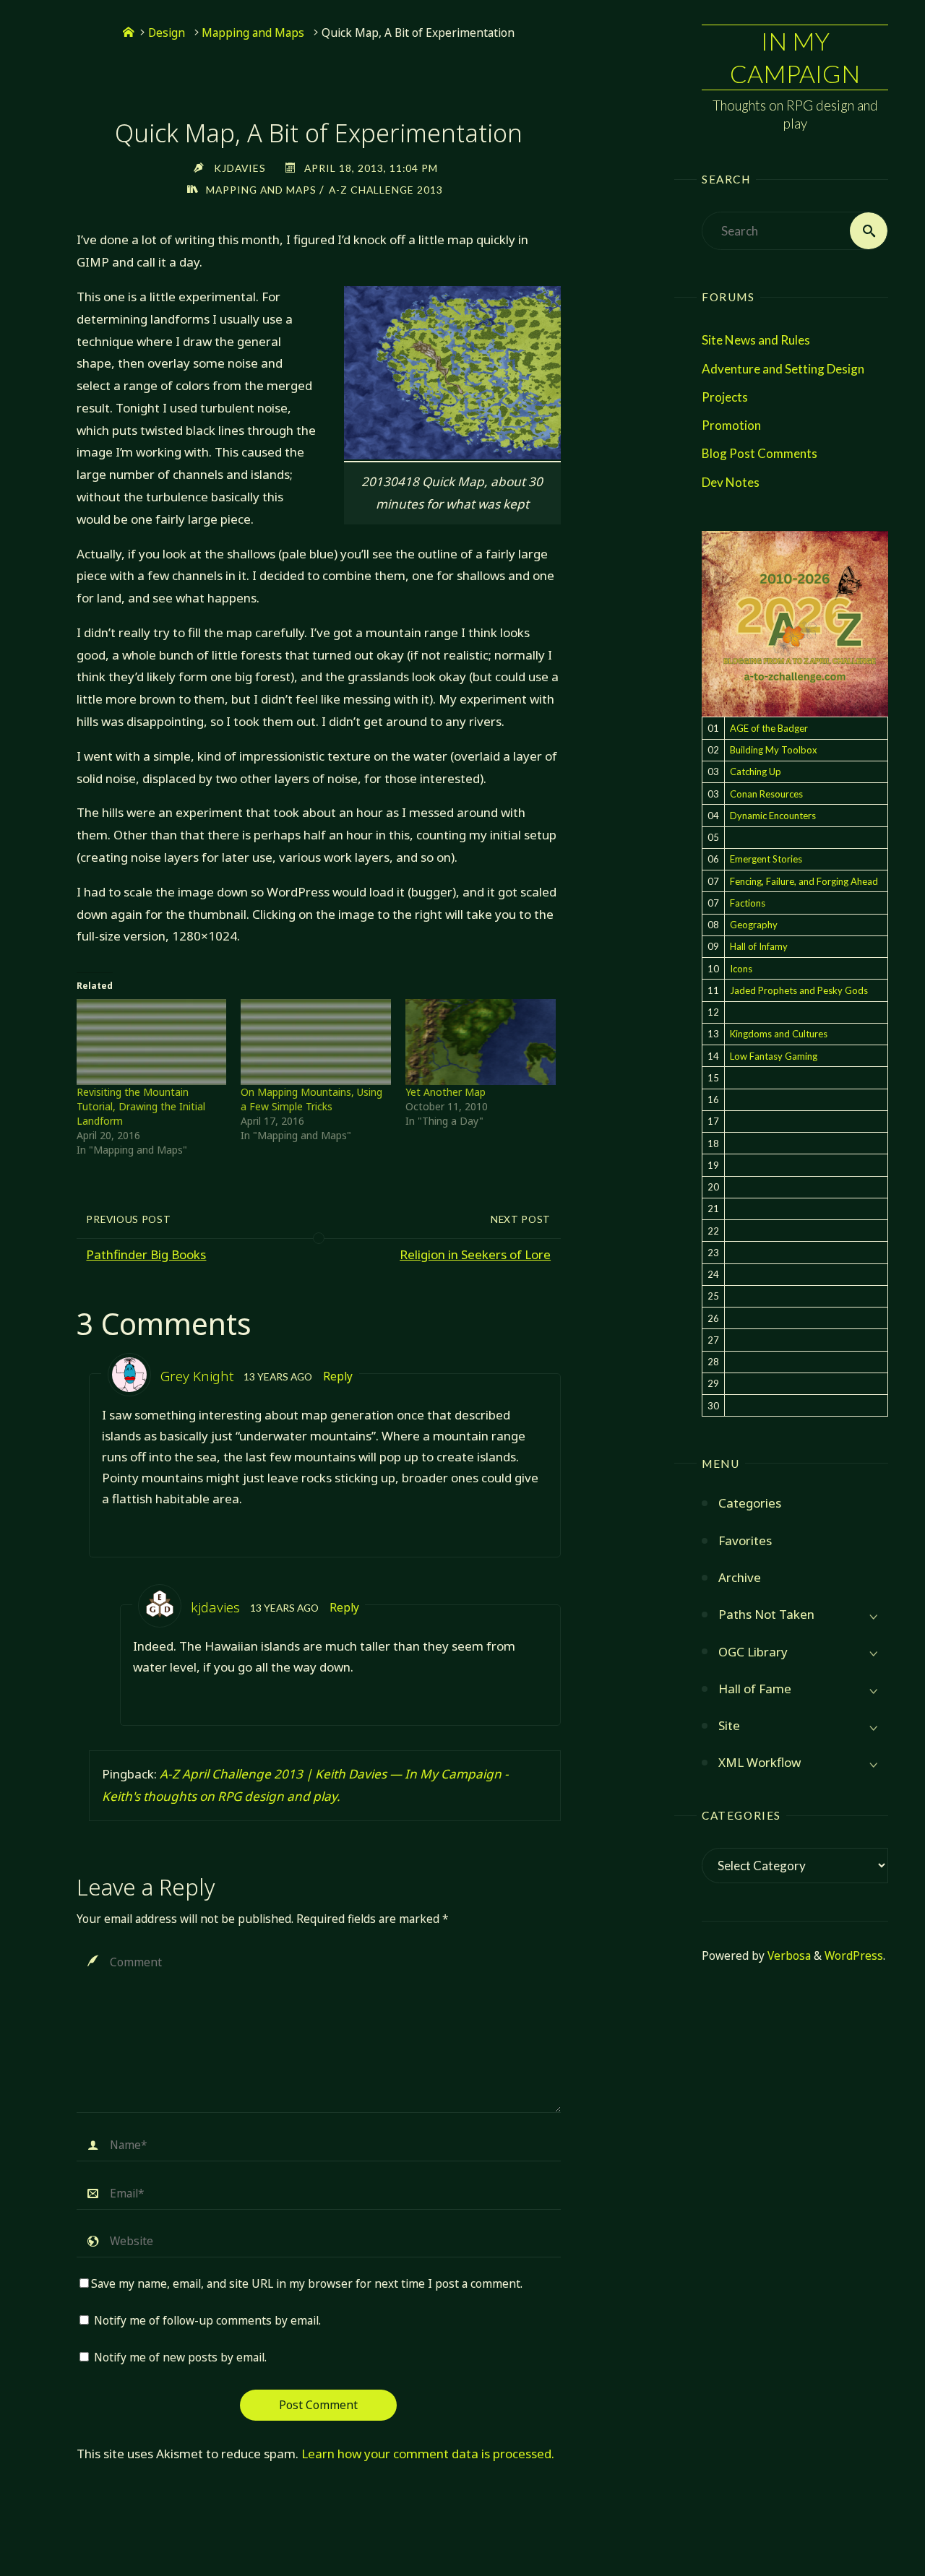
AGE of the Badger (769, 728)
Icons (741, 969)
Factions (748, 903)
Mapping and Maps (253, 33)
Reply (338, 1376)
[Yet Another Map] (481, 1042)
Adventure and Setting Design (783, 369)
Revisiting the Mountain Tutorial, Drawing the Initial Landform (141, 1106)
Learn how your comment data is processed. (428, 2454)
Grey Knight (197, 1376)
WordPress (854, 1956)
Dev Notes (731, 482)
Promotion (731, 425)
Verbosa (788, 1956)
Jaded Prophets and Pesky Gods (799, 990)
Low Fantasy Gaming (774, 1056)
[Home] (128, 33)
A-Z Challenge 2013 (386, 190)
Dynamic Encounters (773, 816)
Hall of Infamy (759, 946)
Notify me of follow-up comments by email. (207, 2321)
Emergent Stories (766, 859)
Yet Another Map (446, 1092)
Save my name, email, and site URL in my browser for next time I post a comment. (307, 2284)
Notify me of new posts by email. (180, 2357)
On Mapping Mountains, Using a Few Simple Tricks (311, 1099)
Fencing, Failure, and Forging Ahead (804, 881)
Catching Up (756, 771)
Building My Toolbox (774, 750)
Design (167, 33)
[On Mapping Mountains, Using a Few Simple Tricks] (316, 1042)
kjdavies (215, 1607)
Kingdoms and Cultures (779, 1034)
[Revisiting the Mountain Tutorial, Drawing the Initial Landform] (152, 1042)
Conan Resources (766, 794)
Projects (725, 397)
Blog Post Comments (760, 453)
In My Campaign (795, 57)
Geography (754, 925)
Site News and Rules (756, 340)
